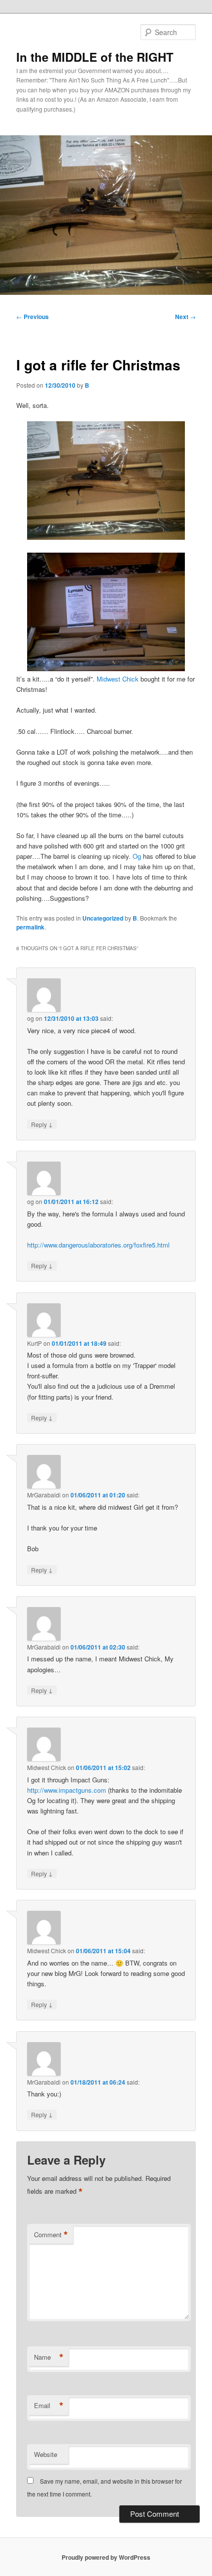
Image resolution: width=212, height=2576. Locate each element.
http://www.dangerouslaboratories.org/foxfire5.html (98, 1245)
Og (137, 856)
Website (46, 2454)
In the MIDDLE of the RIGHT (95, 57)
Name (49, 2357)
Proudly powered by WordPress (106, 2557)
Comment (51, 2235)
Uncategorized (103, 918)
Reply (42, 1124)
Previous (33, 317)
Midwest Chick (118, 679)
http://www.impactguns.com (67, 1790)
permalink (30, 927)
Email (49, 2406)
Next (185, 317)
